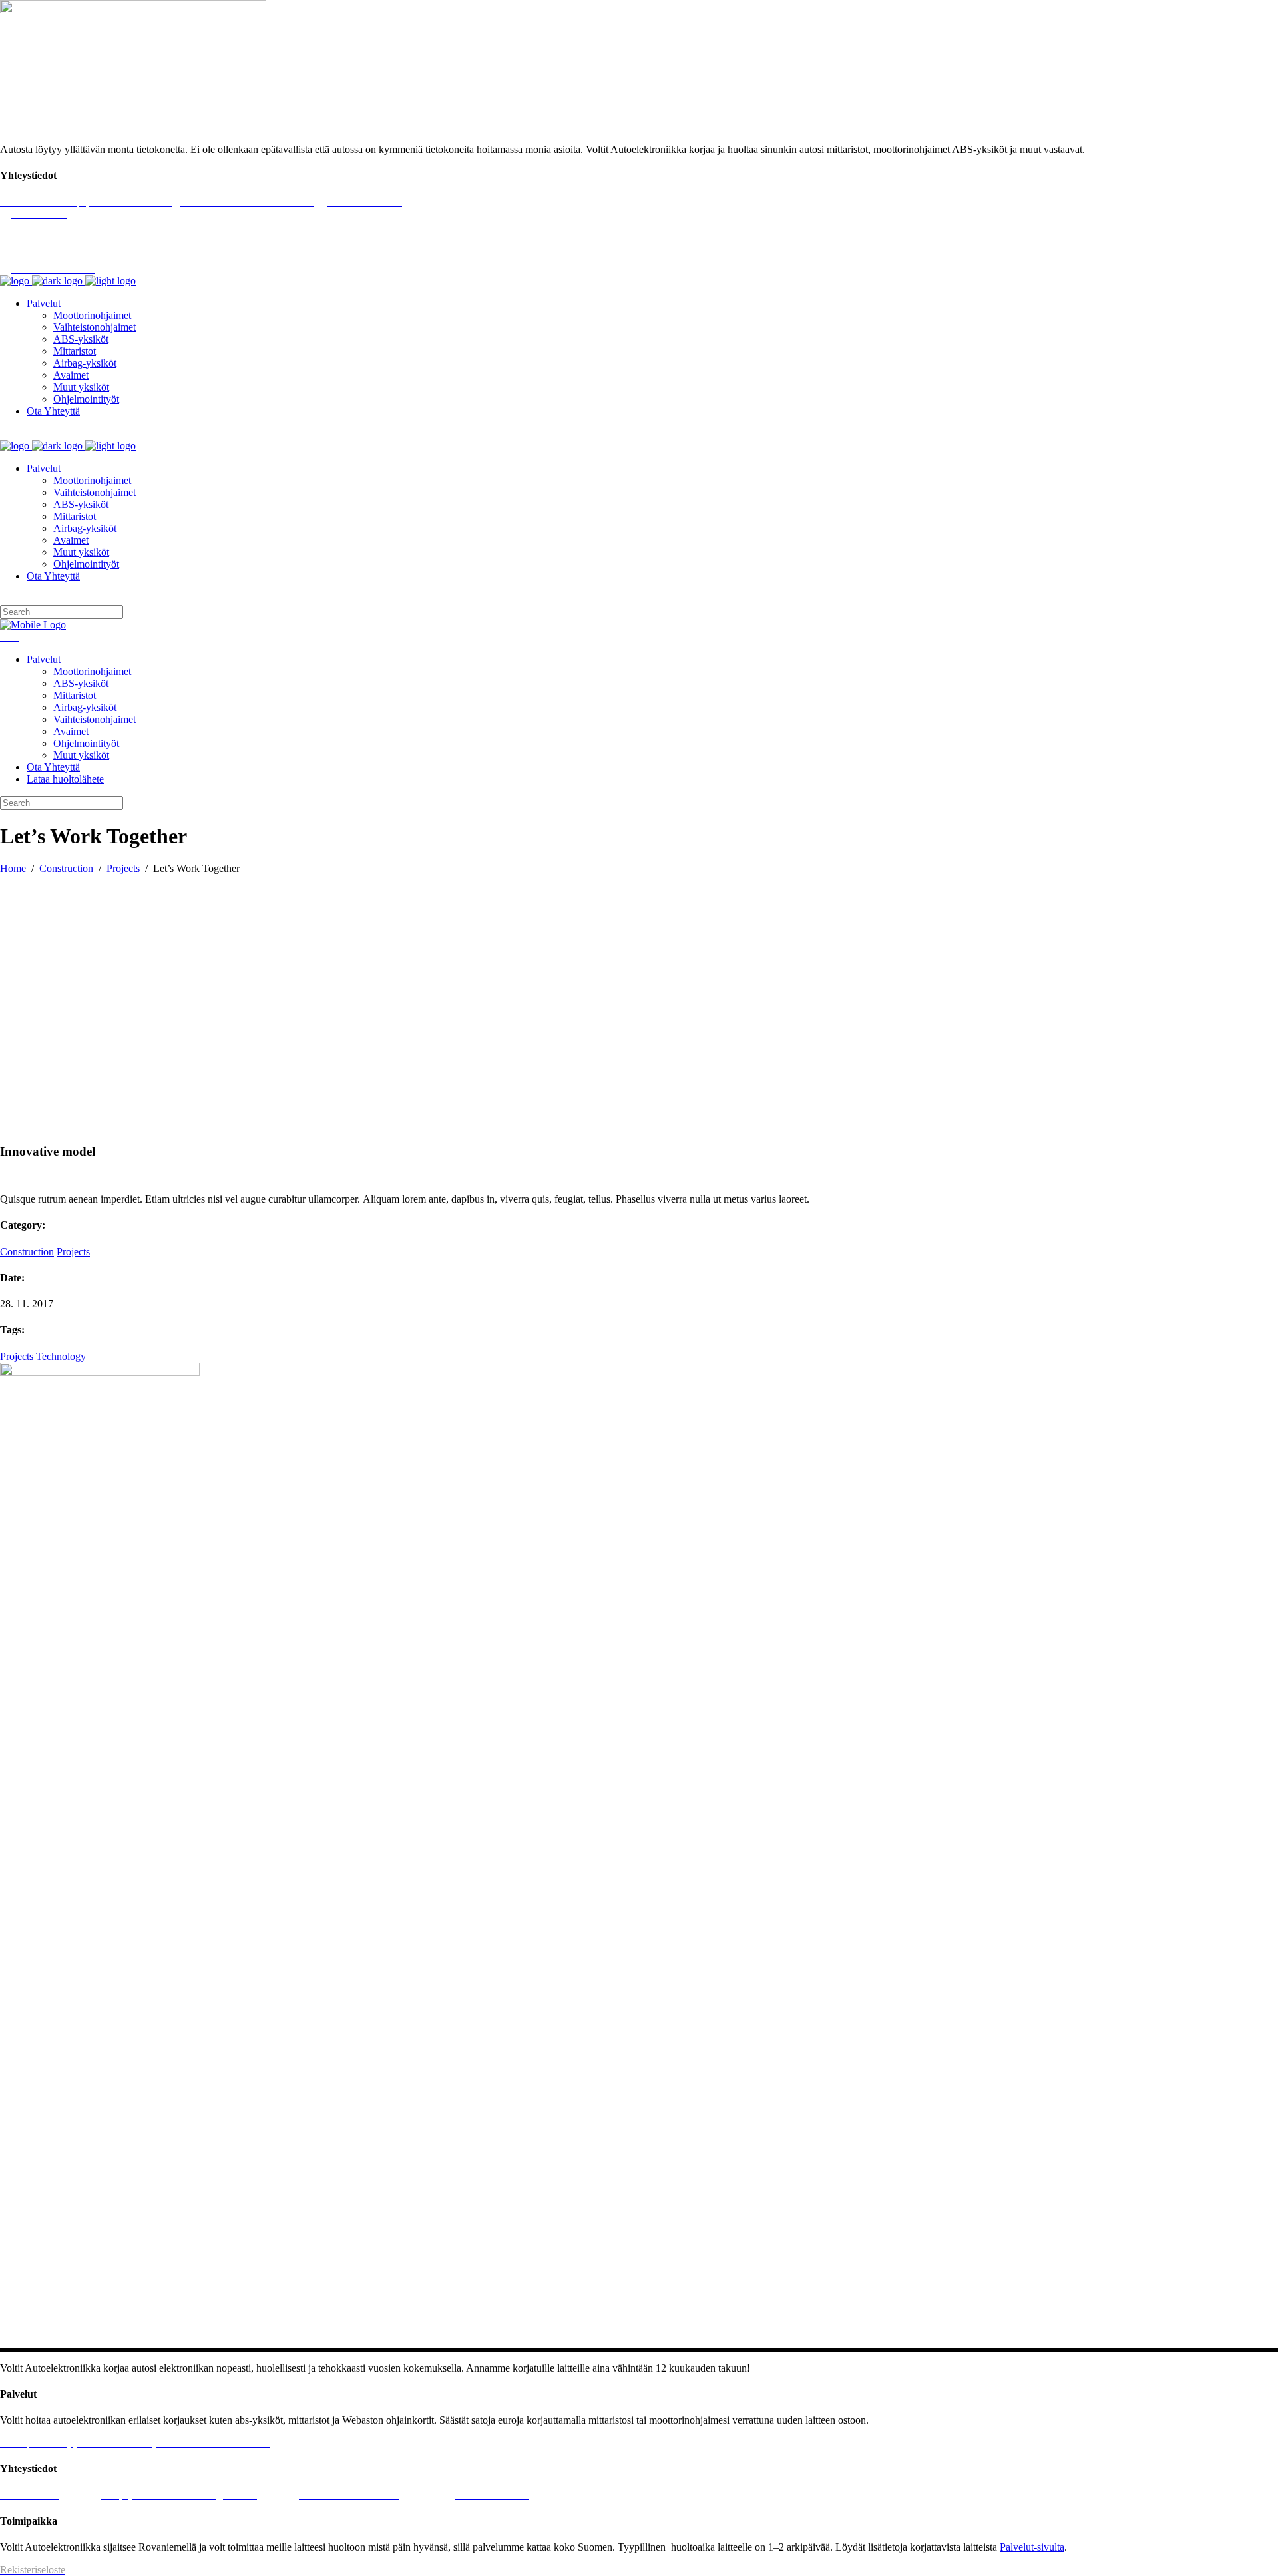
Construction (66, 868)
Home (13, 868)
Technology (61, 1356)
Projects (123, 868)
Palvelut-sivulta (1032, 2547)
